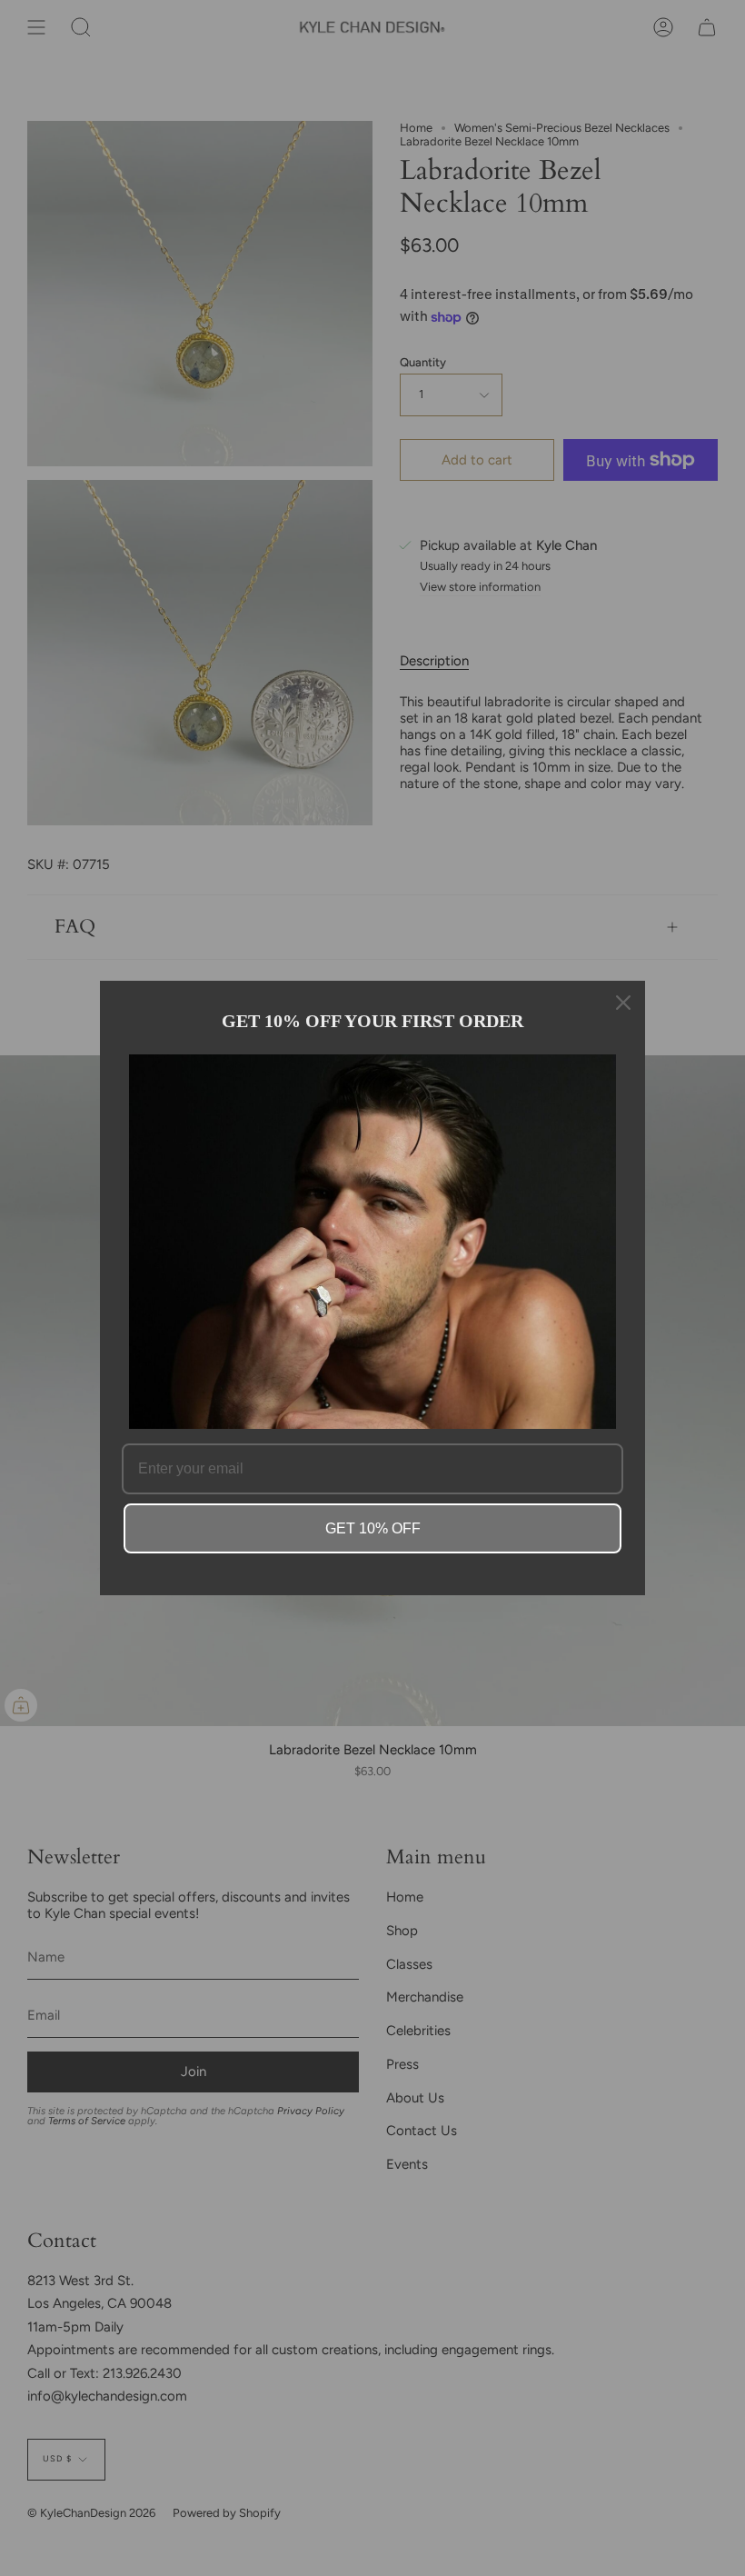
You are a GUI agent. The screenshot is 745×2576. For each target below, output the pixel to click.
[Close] (623, 1003)
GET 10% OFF (373, 1528)
